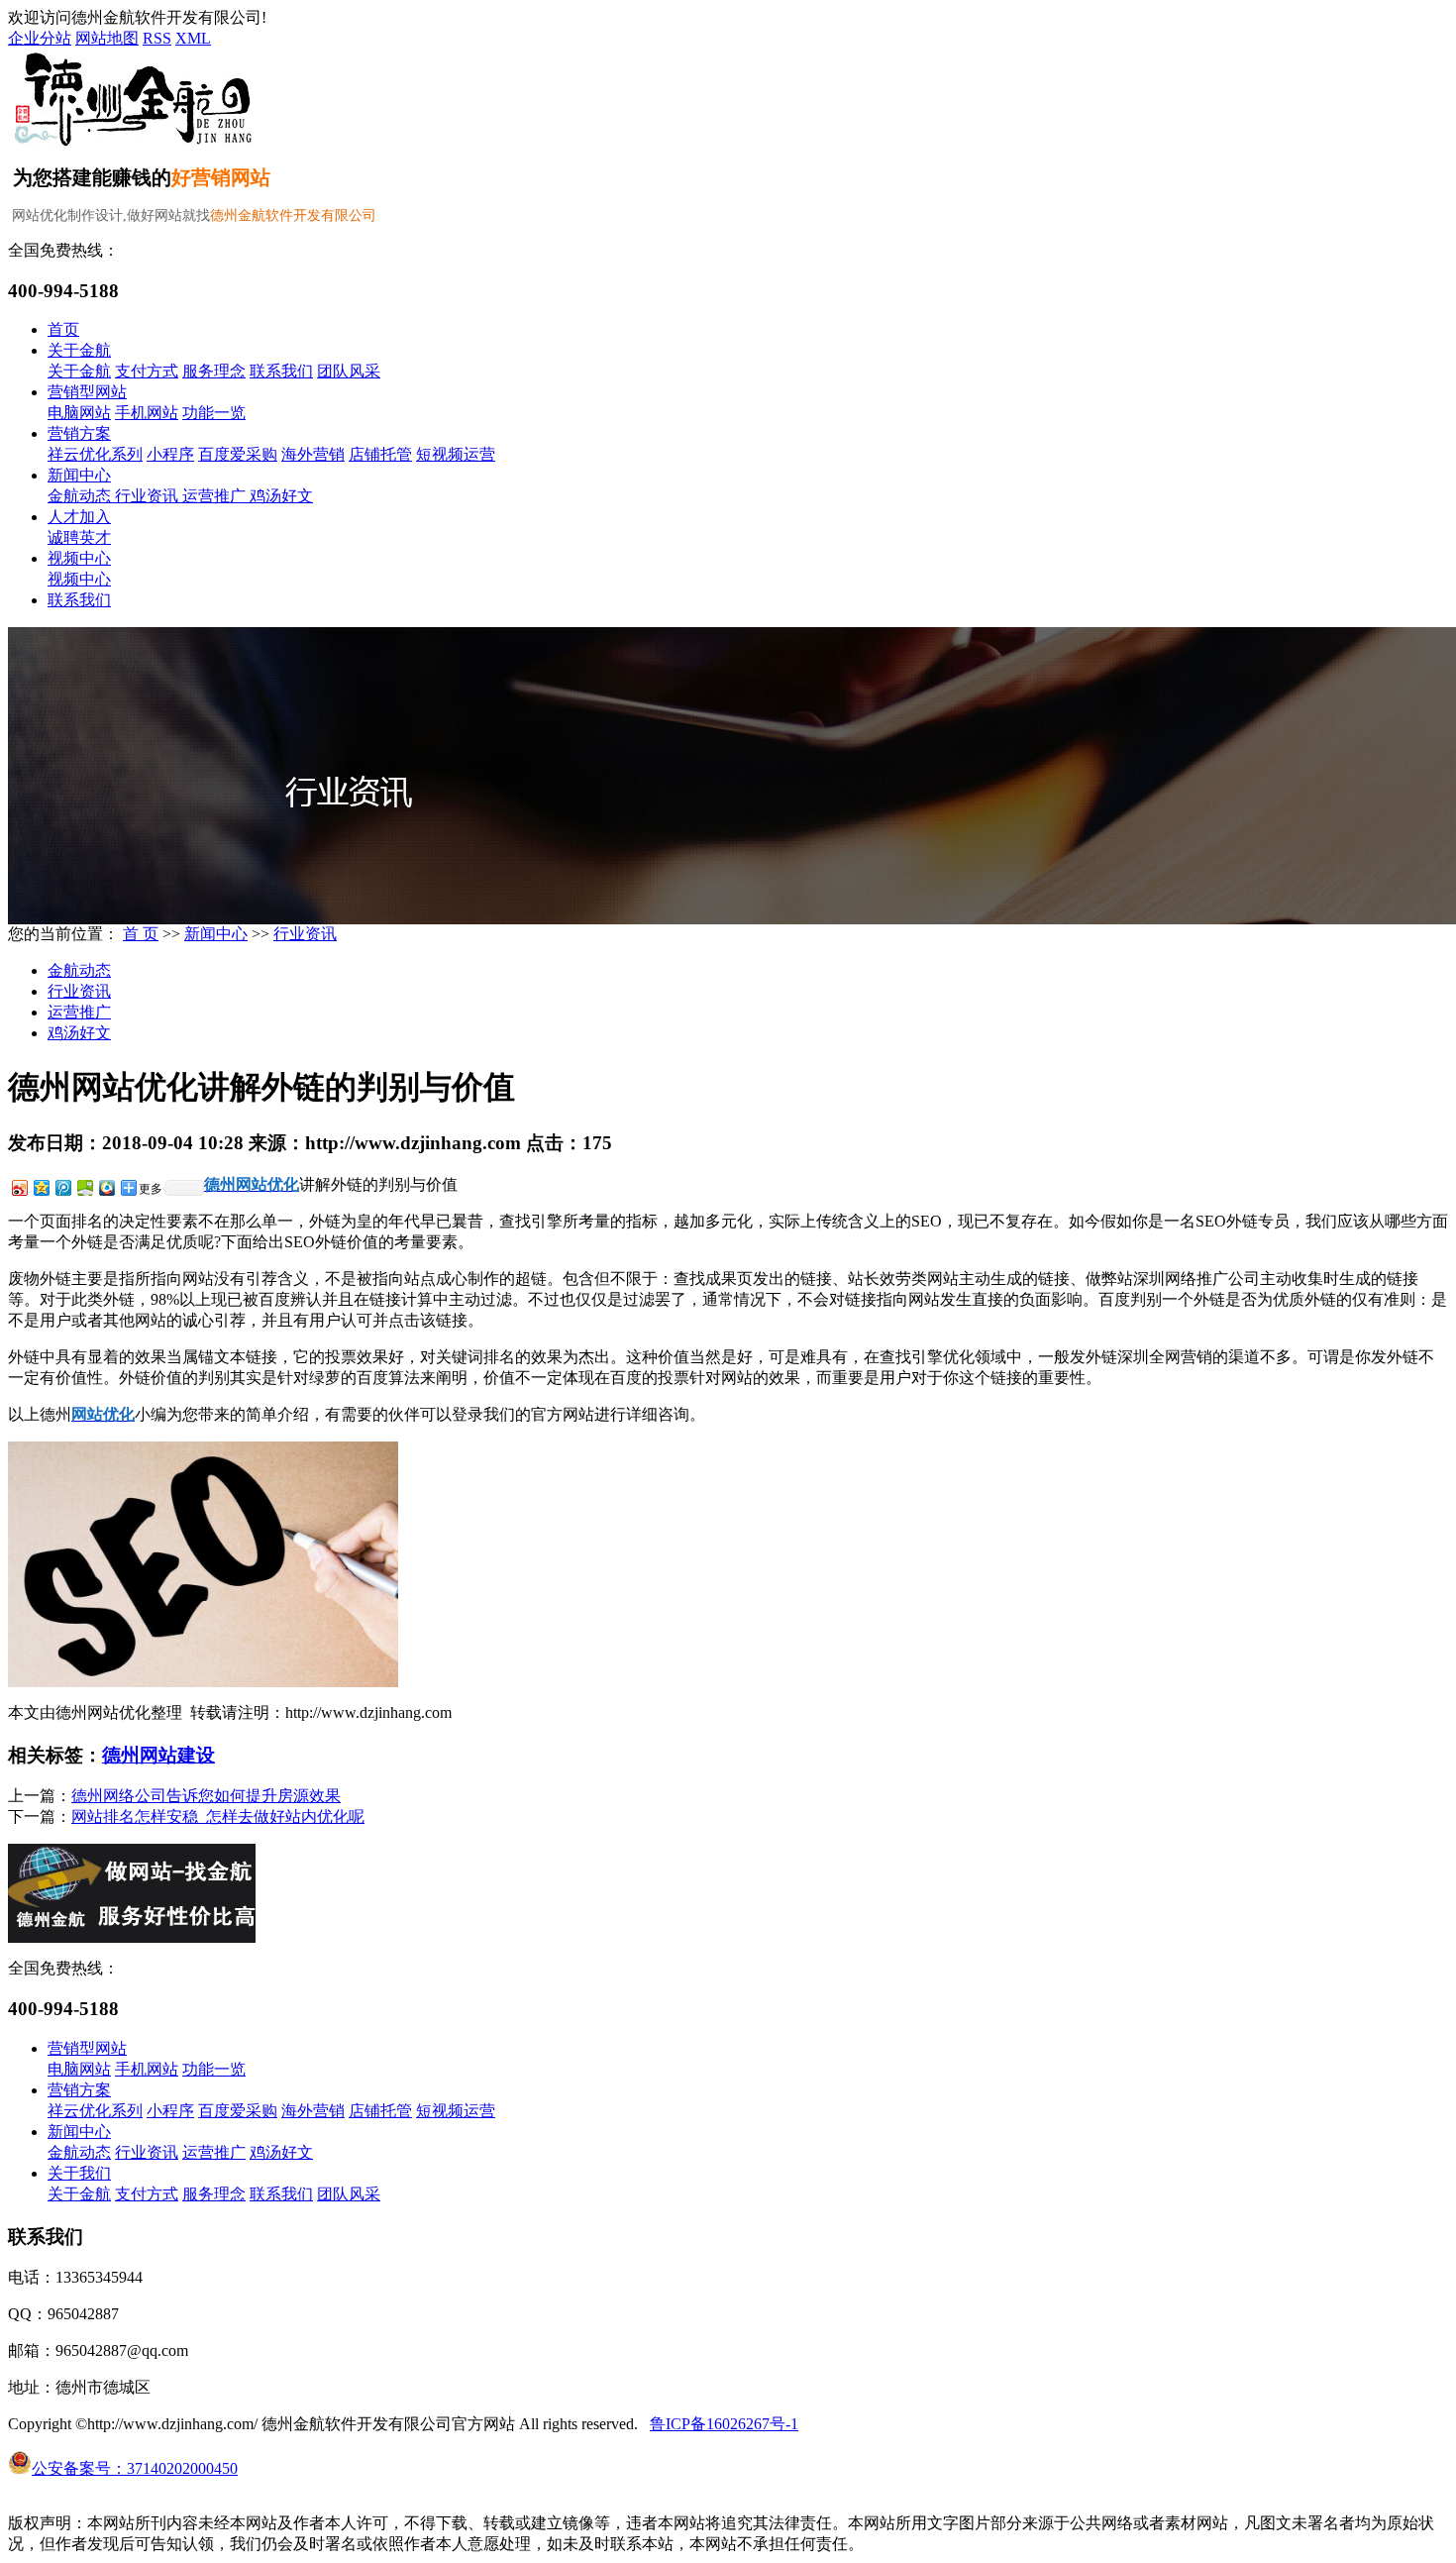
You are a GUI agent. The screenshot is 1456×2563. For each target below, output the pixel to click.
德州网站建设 (158, 1755)
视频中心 (79, 558)
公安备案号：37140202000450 (135, 2468)
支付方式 (147, 371)
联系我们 (281, 371)
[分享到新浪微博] (19, 1187)
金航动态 (81, 496)
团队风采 (349, 371)
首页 (63, 329)
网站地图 (107, 38)
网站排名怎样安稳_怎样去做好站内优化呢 (218, 1816)
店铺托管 (380, 454)
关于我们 (79, 2173)
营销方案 (79, 433)
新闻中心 (79, 475)
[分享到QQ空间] (41, 1187)
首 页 (141, 934)
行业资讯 (149, 496)
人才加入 (79, 517)
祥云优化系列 (95, 454)
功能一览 (214, 413)
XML (193, 38)
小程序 (170, 454)
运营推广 (216, 496)
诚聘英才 (79, 537)
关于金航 (79, 350)
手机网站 (147, 413)
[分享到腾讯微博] (62, 1187)
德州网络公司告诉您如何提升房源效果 (206, 1796)
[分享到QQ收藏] (106, 1187)
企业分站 (40, 38)
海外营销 (313, 454)
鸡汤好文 (281, 496)
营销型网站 (87, 392)
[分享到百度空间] (84, 1187)
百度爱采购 (238, 454)
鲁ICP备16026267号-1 (724, 2424)
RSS (157, 38)
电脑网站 (79, 413)
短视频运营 (456, 454)
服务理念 (214, 371)
